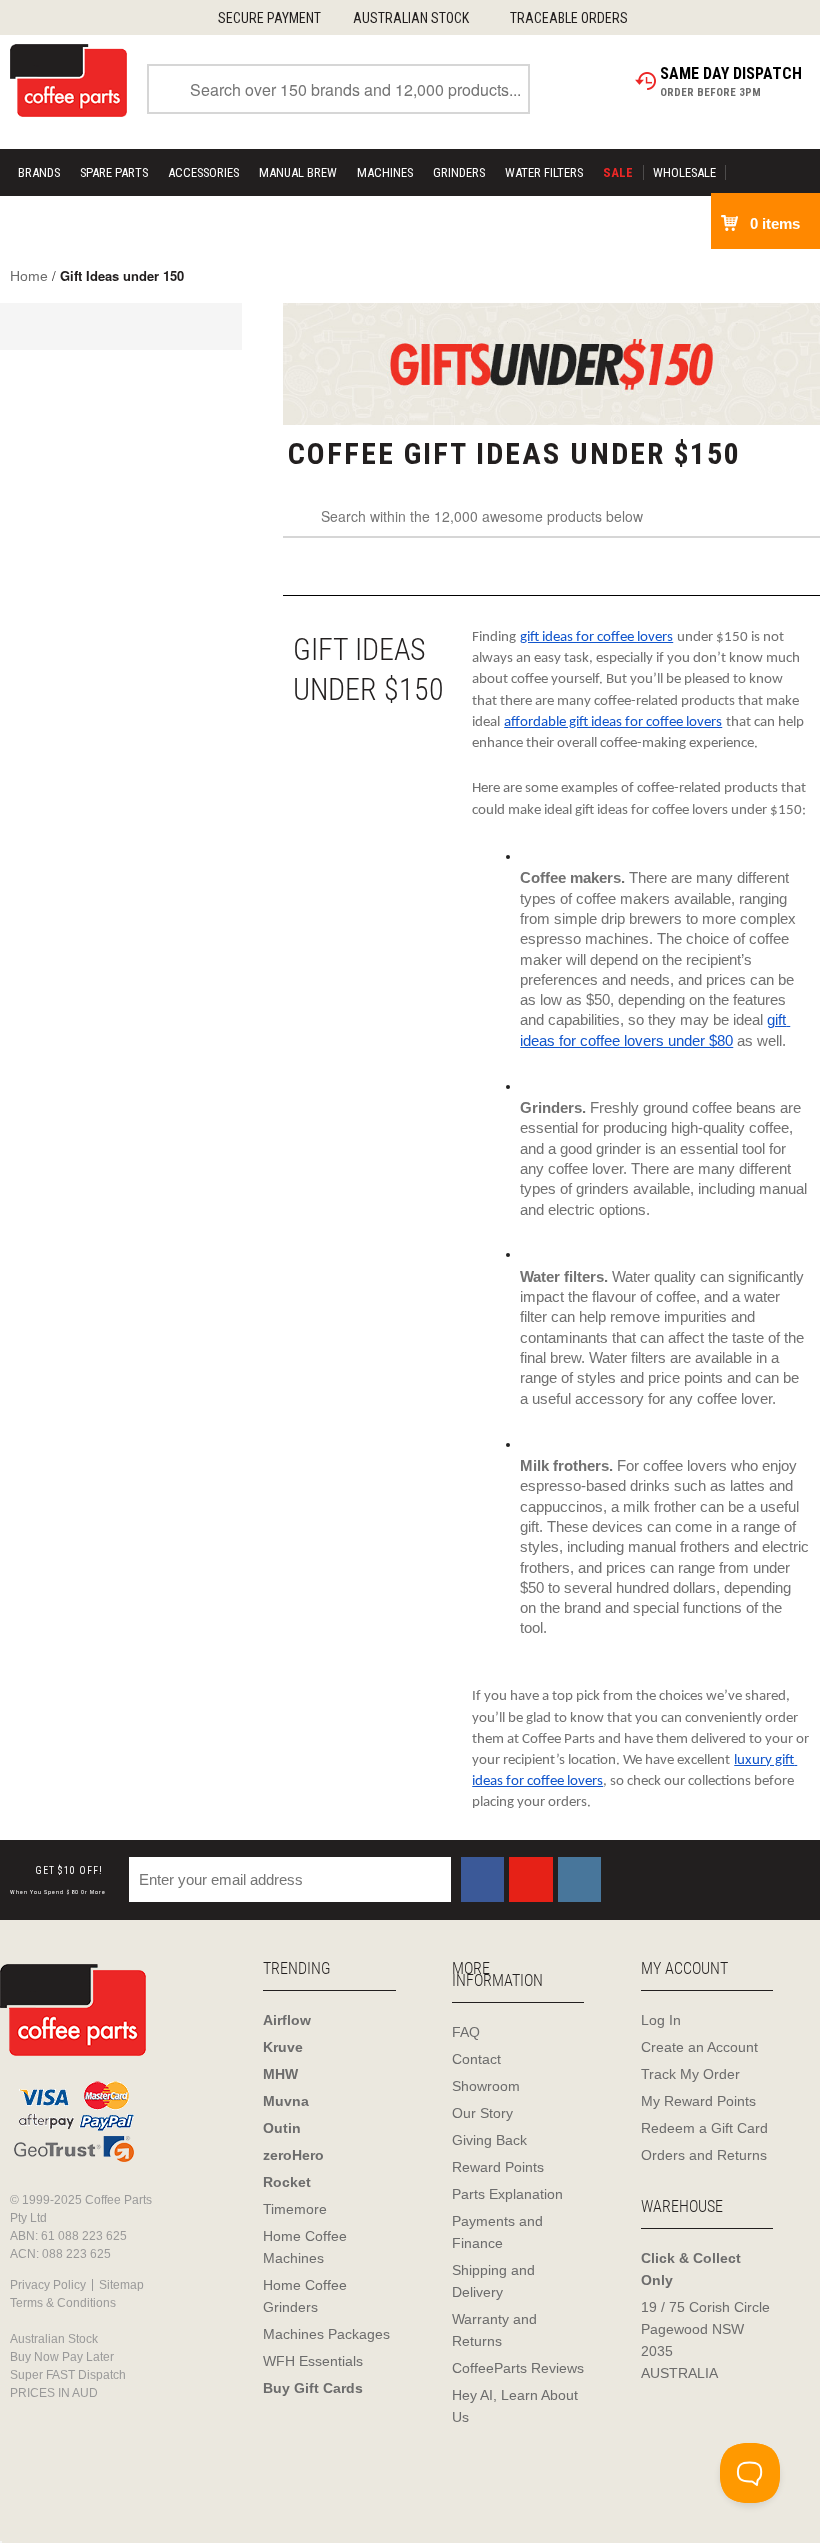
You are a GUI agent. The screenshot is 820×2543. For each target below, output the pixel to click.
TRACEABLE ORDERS (569, 18)
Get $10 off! (58, 1880)
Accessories (203, 172)
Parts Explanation (507, 2194)
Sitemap (121, 2285)
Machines (385, 172)
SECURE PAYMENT (269, 18)
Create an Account (699, 2047)
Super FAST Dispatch (68, 2375)
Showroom (486, 2086)
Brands (39, 172)
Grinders (459, 172)
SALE (618, 172)
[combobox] (339, 89)
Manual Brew (298, 172)
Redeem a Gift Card (704, 2128)
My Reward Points (698, 2101)
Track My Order (690, 2074)
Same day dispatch (731, 73)
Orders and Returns (704, 2155)
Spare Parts (114, 172)
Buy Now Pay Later (62, 2357)
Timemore (295, 2209)
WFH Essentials (313, 2361)
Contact (476, 2059)
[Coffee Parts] (68, 79)
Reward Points (498, 2167)
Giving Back (489, 2140)
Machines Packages (326, 2334)
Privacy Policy (48, 2285)
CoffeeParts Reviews (518, 2368)
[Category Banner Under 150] (551, 364)
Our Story (482, 2113)
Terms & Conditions (63, 2303)
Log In (661, 2020)
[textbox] (551, 518)
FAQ (466, 2032)
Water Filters (544, 172)
